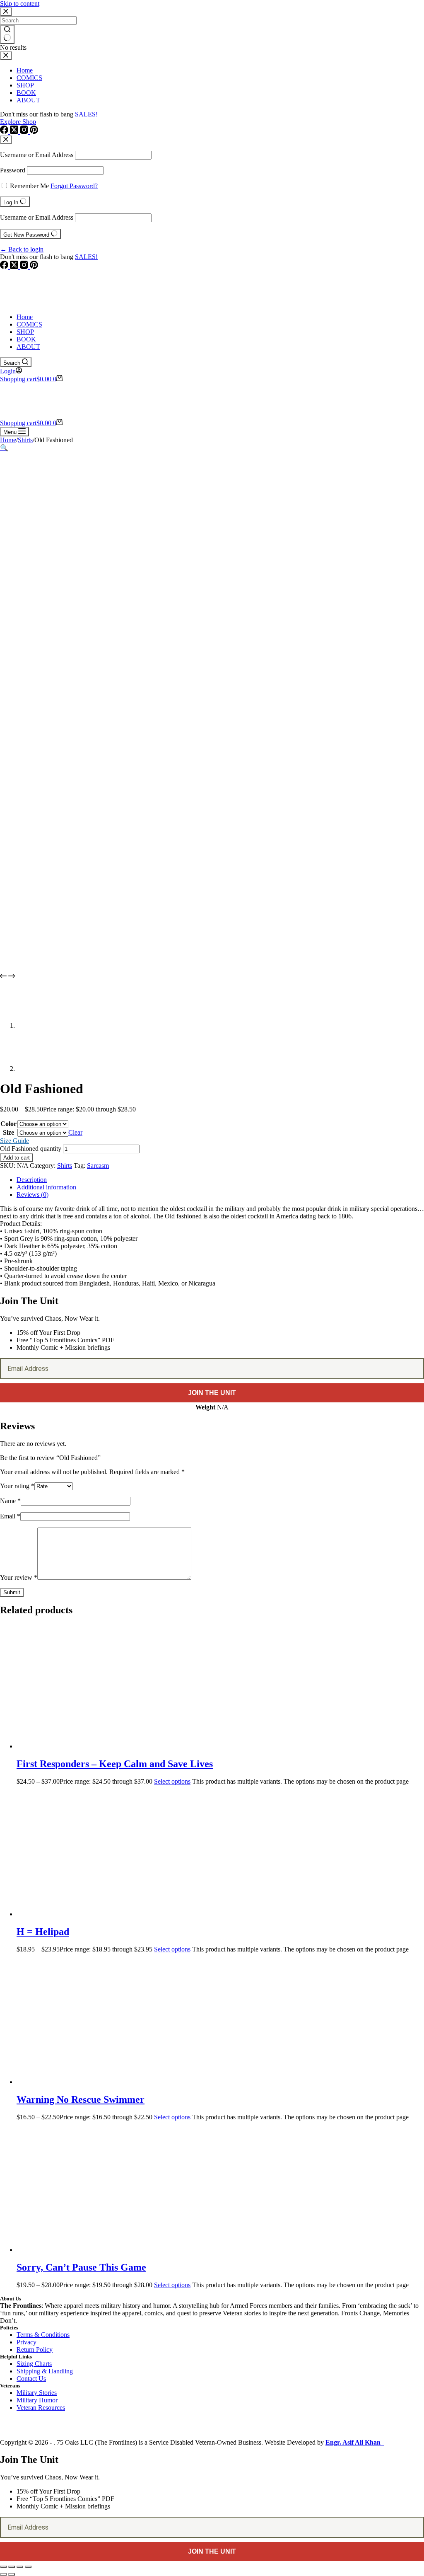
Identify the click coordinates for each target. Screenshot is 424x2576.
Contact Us (31, 2379)
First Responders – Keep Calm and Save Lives (115, 1764)
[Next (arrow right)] (12, 2574)
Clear (75, 1132)
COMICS (29, 324)
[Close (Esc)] (28, 2567)
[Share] (20, 2567)
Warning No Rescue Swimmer (81, 2099)
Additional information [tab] (46, 1187)
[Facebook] (5, 267)
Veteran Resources (41, 2408)
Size (8, 1132)
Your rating (17, 1486)
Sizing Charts (34, 2364)
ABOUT (28, 347)
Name (10, 1501)
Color (8, 1124)
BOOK (26, 339)
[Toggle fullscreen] (12, 2567)
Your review (19, 1577)
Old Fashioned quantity (31, 1149)
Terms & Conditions (43, 2335)
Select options (172, 1781)
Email (10, 1516)
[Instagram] (25, 267)
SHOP (25, 332)
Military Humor (37, 2400)
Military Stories (37, 2393)
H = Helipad (43, 1932)
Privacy (26, 2342)
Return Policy (35, 2350)
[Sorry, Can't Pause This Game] (95, 2250)
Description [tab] (32, 1180)
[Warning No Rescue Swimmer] (95, 2082)
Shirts (65, 1166)
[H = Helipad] (95, 1914)
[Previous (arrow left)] (3, 2574)
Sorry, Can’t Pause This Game (81, 2267)
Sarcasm (98, 1166)
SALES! (86, 257)
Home (25, 317)
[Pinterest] (34, 267)
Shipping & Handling (45, 2371)
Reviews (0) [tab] (33, 1195)
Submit (12, 1592)
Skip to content (20, 4)
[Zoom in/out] (3, 2567)
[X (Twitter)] (15, 267)
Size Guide (14, 1141)
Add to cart (17, 1158)
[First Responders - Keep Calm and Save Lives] (95, 1746)
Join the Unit (212, 1393)
